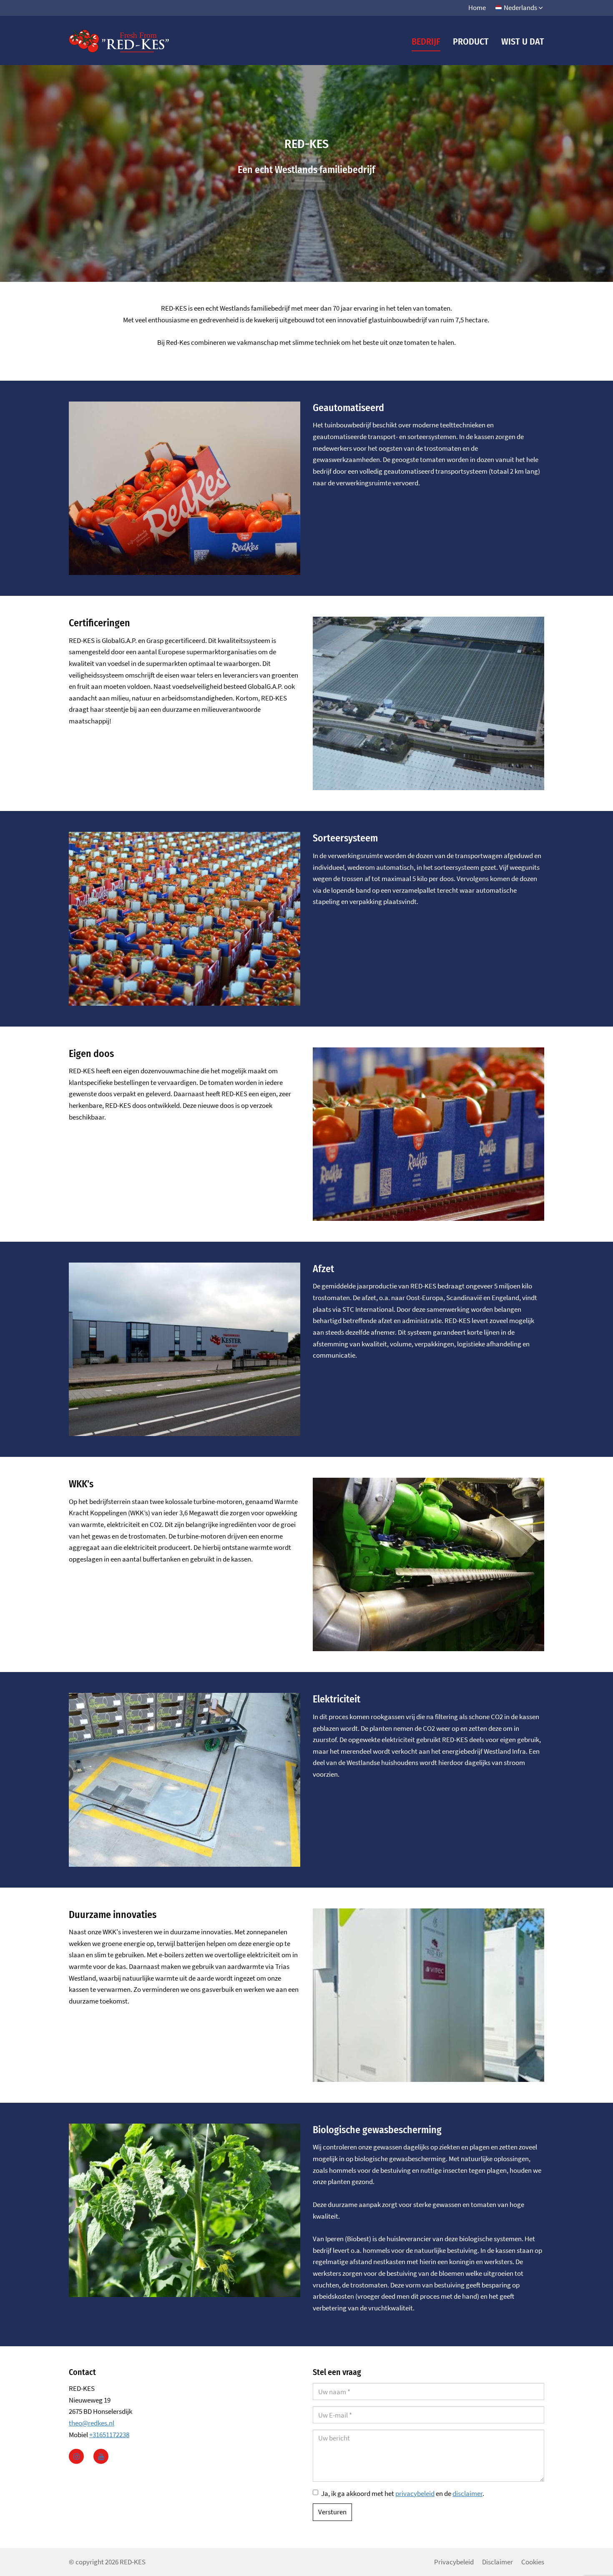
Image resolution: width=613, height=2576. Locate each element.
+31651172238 (109, 2435)
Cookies (533, 2562)
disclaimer (467, 2493)
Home (477, 8)
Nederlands (520, 8)
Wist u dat (523, 41)
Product (471, 41)
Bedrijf (426, 41)
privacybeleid (415, 2493)
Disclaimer (497, 2562)
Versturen (332, 2512)
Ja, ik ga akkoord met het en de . (403, 2493)
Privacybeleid (454, 2562)
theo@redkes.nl (92, 2423)
